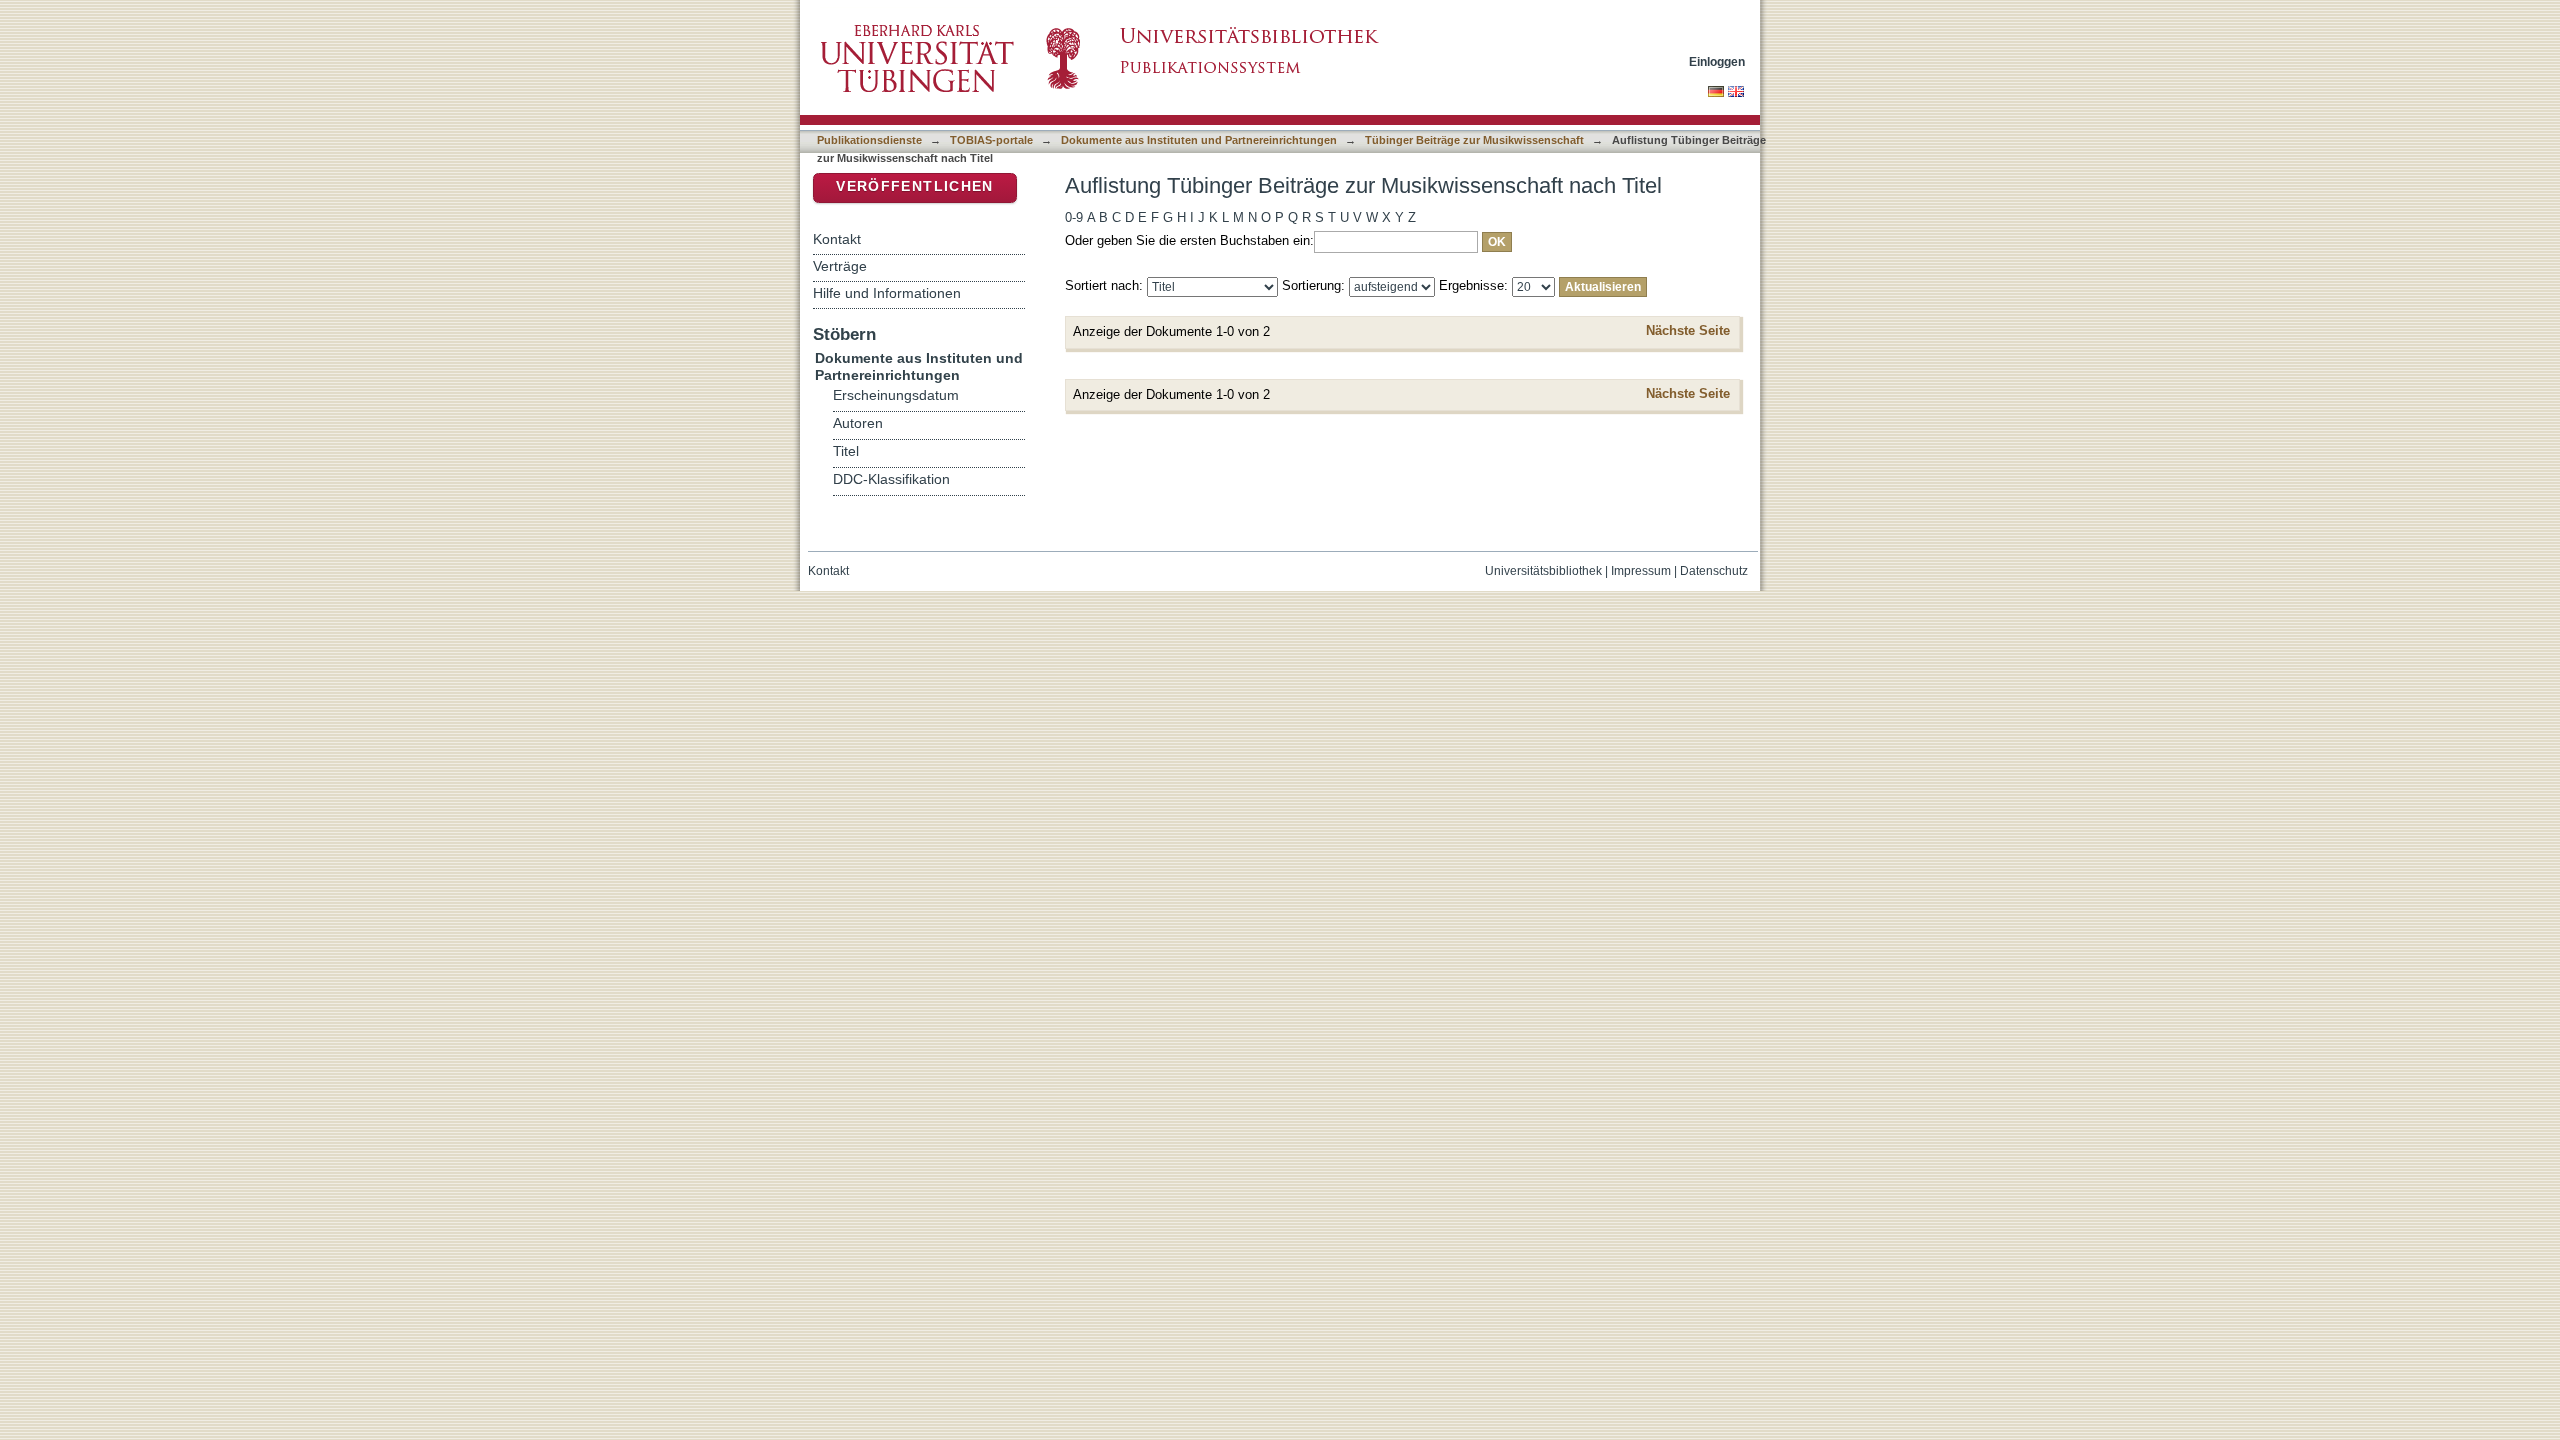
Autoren (858, 423)
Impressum (1641, 571)
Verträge (840, 266)
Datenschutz (1714, 571)
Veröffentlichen (914, 186)
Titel (846, 451)
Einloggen (1717, 61)
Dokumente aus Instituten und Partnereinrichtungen (1199, 140)
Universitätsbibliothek (1543, 571)
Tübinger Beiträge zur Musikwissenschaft (1474, 140)
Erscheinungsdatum (896, 395)
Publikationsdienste (869, 140)
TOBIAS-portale (991, 140)
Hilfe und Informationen (887, 293)
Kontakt (837, 239)
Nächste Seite (1688, 330)
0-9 (1074, 217)
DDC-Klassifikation (891, 479)
